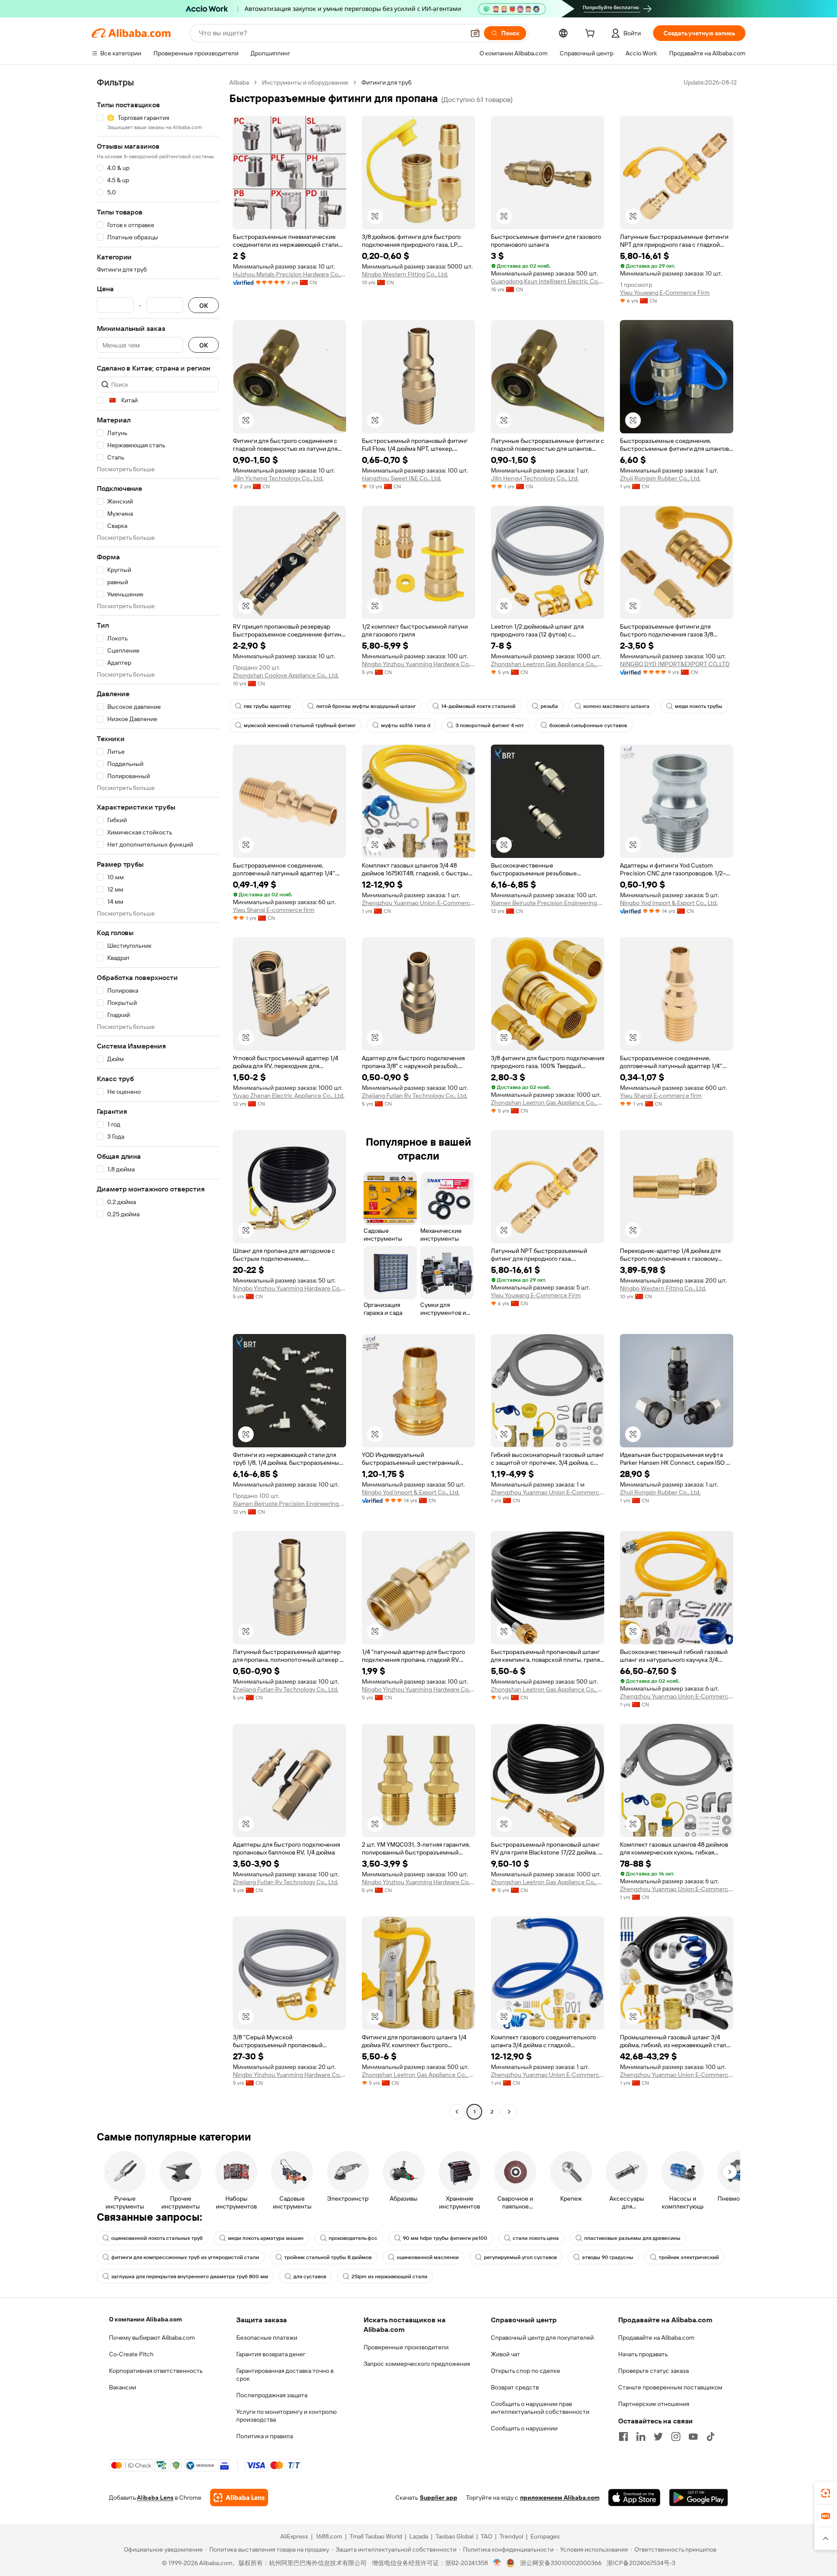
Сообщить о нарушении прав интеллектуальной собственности (540, 2408)
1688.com (329, 2536)
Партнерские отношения (654, 2404)
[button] (475, 33)
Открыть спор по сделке (526, 2371)
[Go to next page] (509, 2112)
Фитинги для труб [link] (386, 82)
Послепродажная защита (272, 2395)
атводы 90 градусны (608, 2257)
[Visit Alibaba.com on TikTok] (711, 2436)
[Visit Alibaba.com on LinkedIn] (641, 2436)
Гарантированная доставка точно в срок (285, 2375)
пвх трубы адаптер (267, 706)
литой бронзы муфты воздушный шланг (366, 706)
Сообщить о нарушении (524, 2428)
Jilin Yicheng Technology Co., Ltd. (278, 478)
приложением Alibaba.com (560, 2498)
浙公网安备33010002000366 (561, 2563)
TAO (487, 2536)
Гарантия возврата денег (271, 2354)
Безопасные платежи (267, 2338)
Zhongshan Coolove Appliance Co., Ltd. (286, 675)
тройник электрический (689, 2257)
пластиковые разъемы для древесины (632, 2238)
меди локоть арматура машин (266, 2238)
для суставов (310, 2277)
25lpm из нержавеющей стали (389, 2277)
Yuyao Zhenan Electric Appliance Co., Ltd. (289, 1096)
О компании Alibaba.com (145, 2319)
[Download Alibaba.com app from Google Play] (699, 2498)
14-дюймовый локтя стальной (478, 706)
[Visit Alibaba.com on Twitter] (658, 2436)
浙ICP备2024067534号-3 (641, 2563)
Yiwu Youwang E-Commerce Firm (665, 293)
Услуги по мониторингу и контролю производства (286, 2416)
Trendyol (511, 2536)
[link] (826, 2493)
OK (204, 305)
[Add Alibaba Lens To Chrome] (239, 2498)
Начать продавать (643, 2354)
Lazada (419, 2536)
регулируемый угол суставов (520, 2257)
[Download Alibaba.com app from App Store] (634, 2498)
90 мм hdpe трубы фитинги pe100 (445, 2238)
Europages (545, 2536)
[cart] (592, 34)
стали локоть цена (536, 2238)
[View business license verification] (497, 2563)
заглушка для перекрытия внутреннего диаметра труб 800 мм (190, 2277)
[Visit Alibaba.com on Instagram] (676, 2436)
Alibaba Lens (155, 2498)
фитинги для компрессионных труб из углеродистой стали (185, 2257)
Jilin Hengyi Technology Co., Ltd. (535, 478)
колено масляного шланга (616, 706)
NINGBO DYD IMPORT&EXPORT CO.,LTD (675, 664)
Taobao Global (454, 2536)
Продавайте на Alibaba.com (656, 2338)
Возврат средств (515, 2387)
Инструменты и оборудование (305, 82)
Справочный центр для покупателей (542, 2338)
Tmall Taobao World (376, 2536)
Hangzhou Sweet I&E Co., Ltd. (401, 478)
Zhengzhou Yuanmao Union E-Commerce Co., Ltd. (418, 903)
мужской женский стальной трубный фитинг (300, 725)
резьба (549, 706)
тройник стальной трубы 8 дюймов (328, 2257)
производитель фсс (353, 2238)
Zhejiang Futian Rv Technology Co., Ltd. (415, 1096)
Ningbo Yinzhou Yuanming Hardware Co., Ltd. (418, 664)
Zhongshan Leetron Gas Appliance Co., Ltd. (548, 664)
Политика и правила (265, 2436)
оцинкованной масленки (428, 2257)
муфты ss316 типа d (406, 725)
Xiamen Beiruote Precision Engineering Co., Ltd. (548, 903)
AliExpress (294, 2536)
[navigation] (158, 1098)
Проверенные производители (406, 2347)
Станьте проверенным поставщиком (670, 2387)
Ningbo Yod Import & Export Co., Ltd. (669, 903)
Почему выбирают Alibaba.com (152, 2338)
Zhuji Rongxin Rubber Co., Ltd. (660, 478)
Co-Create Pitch (131, 2354)
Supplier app (439, 2498)
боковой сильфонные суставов (588, 725)
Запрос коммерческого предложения (417, 2364)
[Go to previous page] (457, 2112)
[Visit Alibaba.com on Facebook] (623, 2436)
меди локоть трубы (699, 706)
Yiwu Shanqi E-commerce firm (274, 910)
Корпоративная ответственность (156, 2371)
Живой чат (505, 2354)
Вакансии (122, 2387)
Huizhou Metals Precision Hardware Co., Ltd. (289, 274)
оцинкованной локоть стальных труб (157, 2238)
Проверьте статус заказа (653, 2371)
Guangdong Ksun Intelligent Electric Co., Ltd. (548, 281)
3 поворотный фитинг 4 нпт (490, 725)
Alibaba (239, 82)
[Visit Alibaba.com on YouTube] (693, 2436)
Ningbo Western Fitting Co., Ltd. (405, 274)
